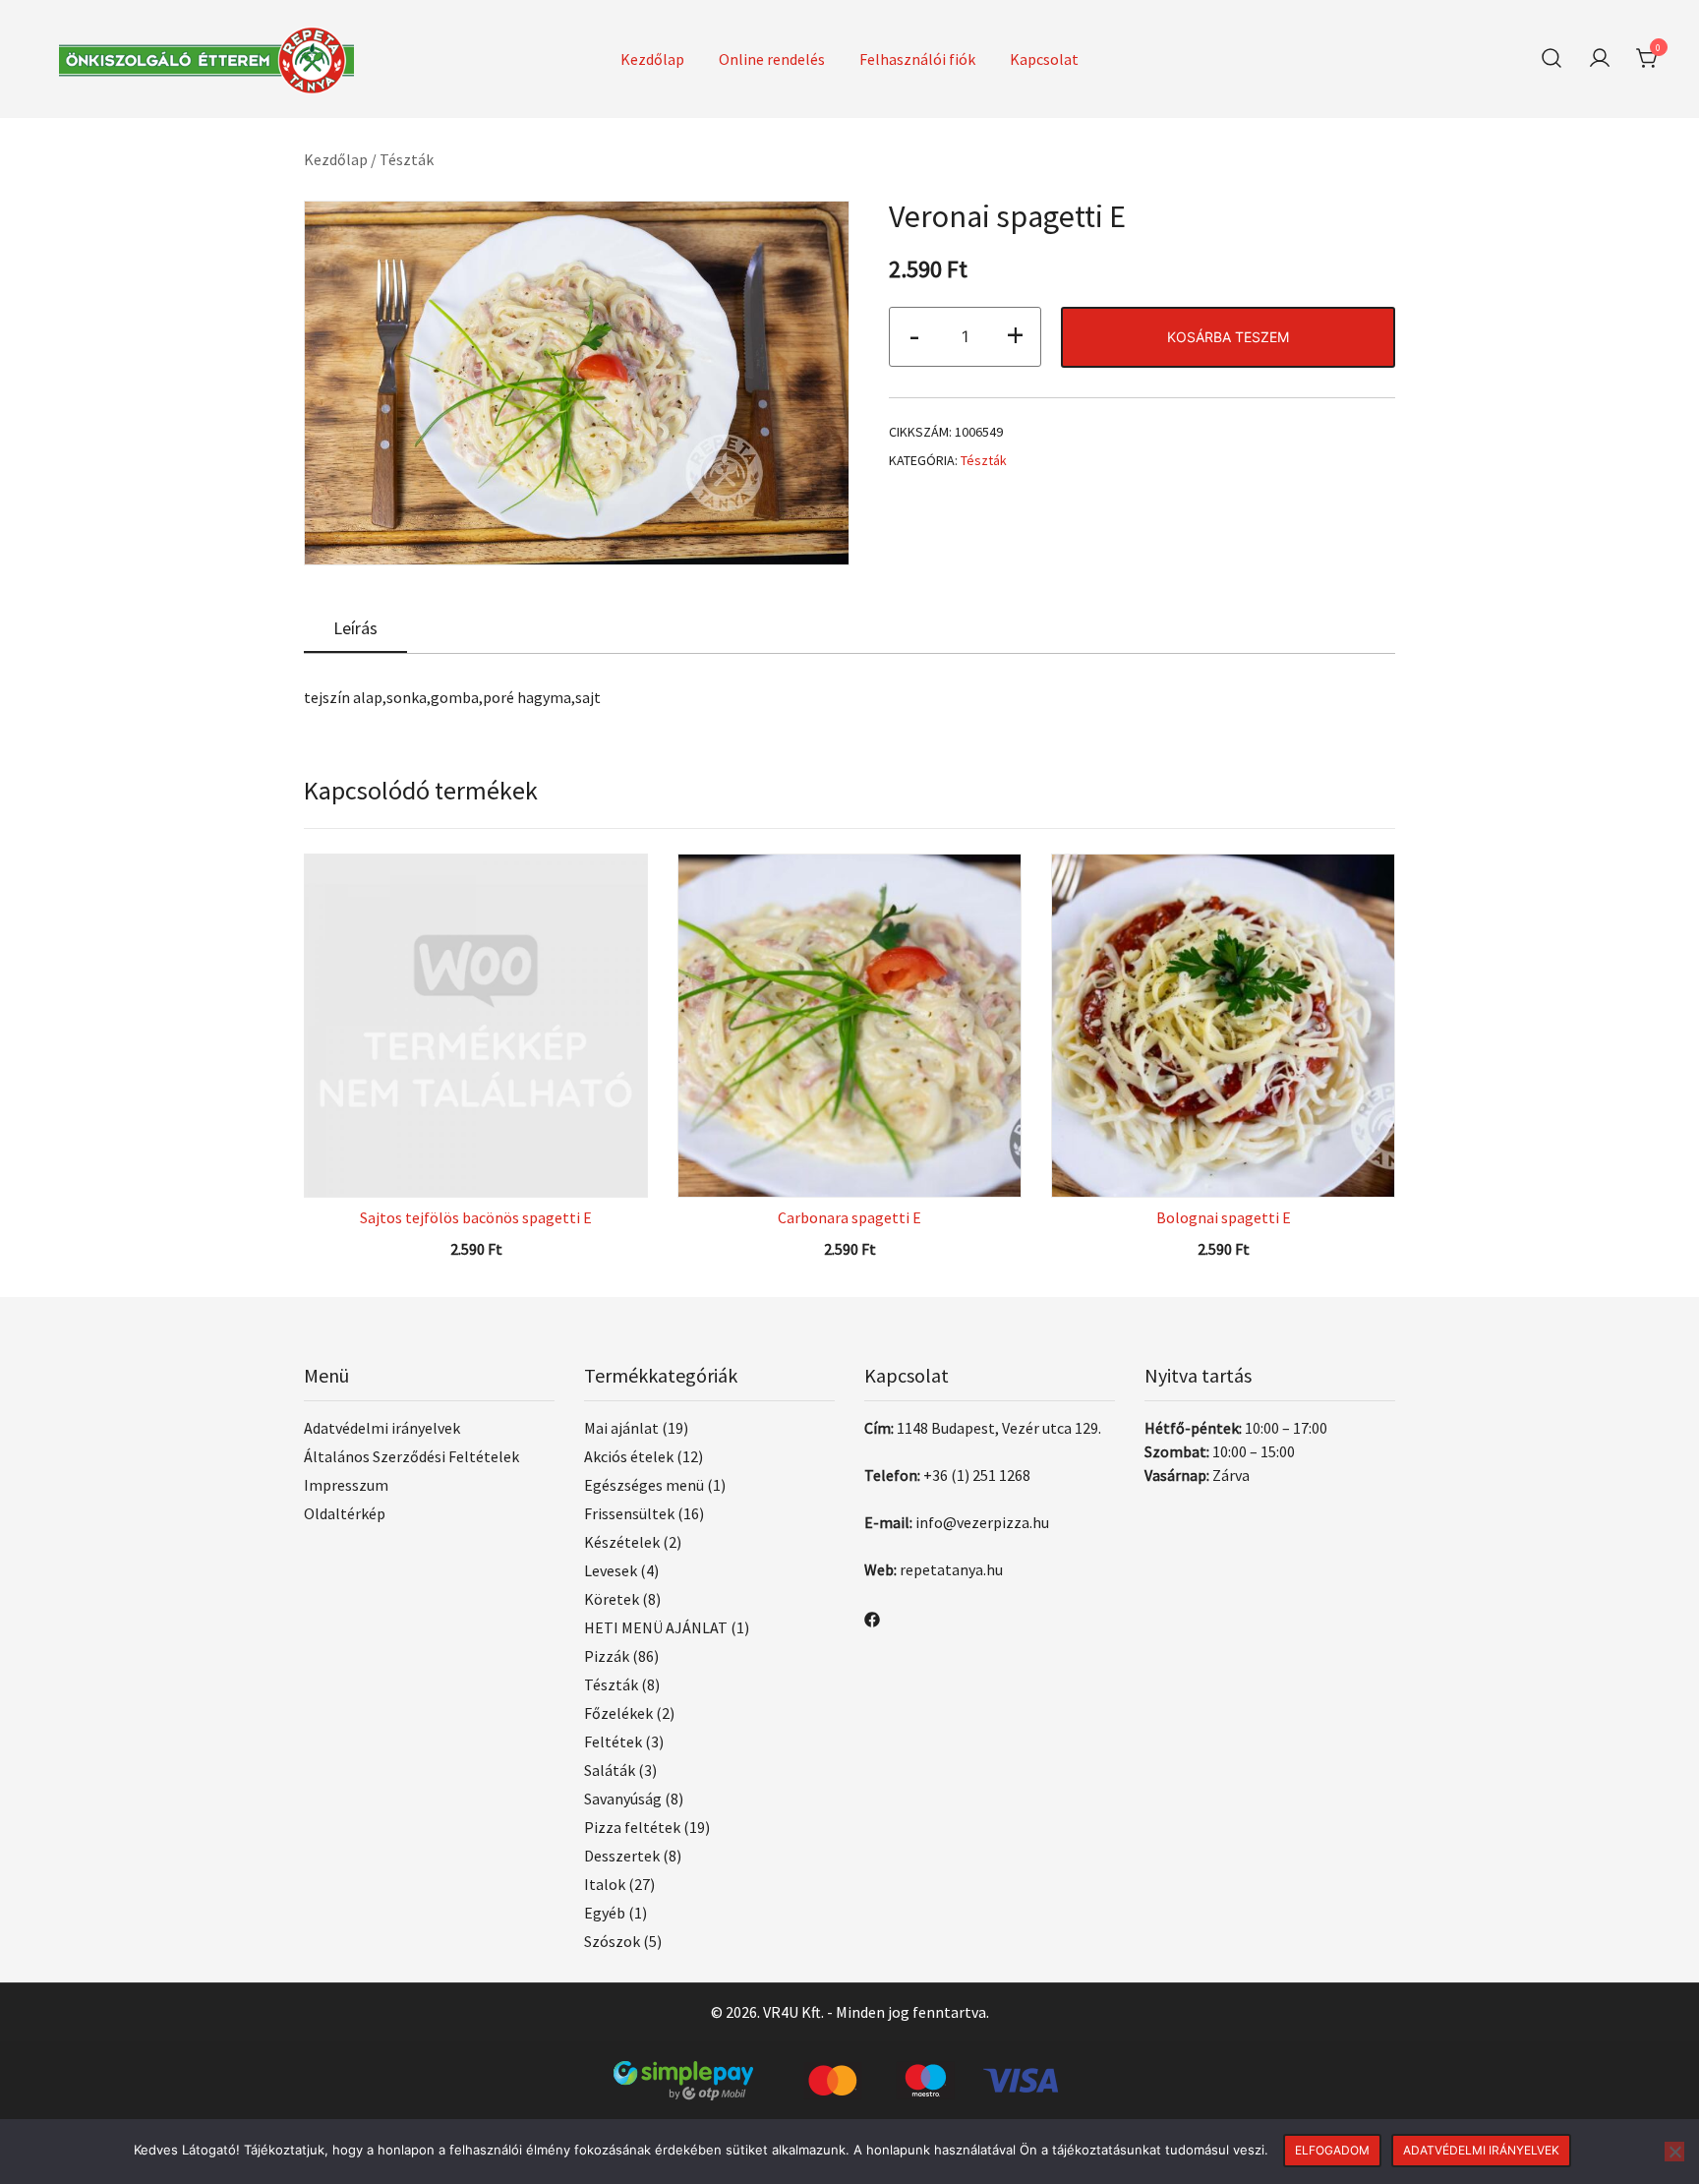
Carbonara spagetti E (849, 1217)
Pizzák (607, 1656)
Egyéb (605, 1913)
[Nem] (1674, 2152)
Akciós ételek (629, 1456)
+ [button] (1015, 335)
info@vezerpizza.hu (982, 1522)
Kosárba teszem (1228, 337)
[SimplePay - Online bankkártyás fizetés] (849, 2073)
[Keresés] (1552, 59)
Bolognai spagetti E (1224, 1217)
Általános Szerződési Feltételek (411, 1456)
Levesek (611, 1570)
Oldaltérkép (345, 1513)
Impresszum (346, 1485)
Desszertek (622, 1856)
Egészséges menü (644, 1485)
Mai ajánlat (621, 1428)
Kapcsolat (1044, 59)
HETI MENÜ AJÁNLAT (656, 1627)
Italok (605, 1884)
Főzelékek (618, 1713)
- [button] (914, 335)
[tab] (355, 629)
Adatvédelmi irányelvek (382, 1428)
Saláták (610, 1770)
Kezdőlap (652, 59)
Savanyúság (623, 1799)
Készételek (622, 1542)
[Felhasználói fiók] (1600, 59)
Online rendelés (772, 59)
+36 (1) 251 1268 (977, 1475)
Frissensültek (629, 1513)
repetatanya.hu (951, 1569)
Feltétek (613, 1741)
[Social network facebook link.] (872, 1618)
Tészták (407, 159)
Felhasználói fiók (917, 59)
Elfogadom (1332, 2150)
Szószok (612, 1941)
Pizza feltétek (632, 1827)
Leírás (355, 628)
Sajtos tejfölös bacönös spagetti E (476, 1217)
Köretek (612, 1599)
